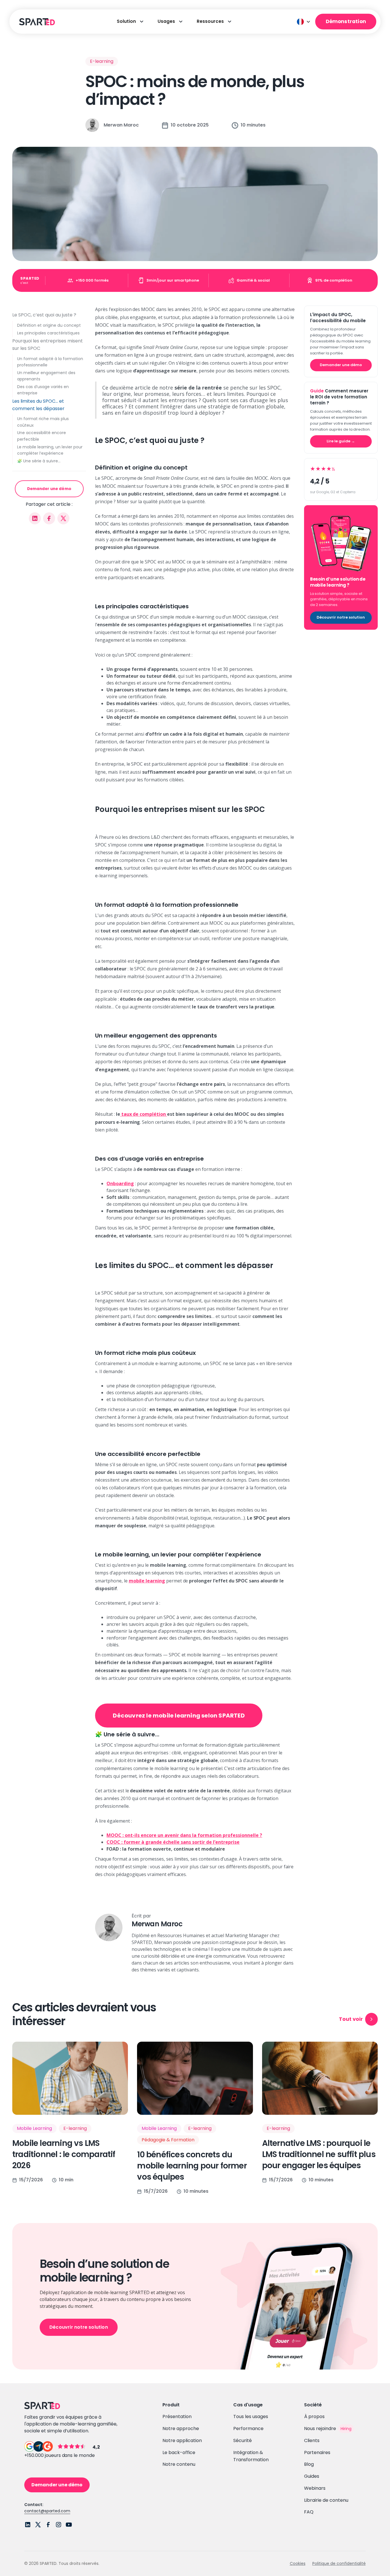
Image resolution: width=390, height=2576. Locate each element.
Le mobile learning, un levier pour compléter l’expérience (50, 450)
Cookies (298, 2563)
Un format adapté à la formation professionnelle (50, 362)
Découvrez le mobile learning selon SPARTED (179, 1716)
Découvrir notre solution (341, 617)
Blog (309, 2464)
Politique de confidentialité (339, 2563)
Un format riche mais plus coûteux (43, 422)
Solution (126, 21)
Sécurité (243, 2440)
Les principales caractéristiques (48, 333)
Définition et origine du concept (49, 325)
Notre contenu (179, 2464)
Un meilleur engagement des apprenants (46, 376)
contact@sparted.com (47, 2511)
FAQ (309, 2512)
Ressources (210, 21)
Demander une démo (49, 489)
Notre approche (181, 2428)
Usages (166, 21)
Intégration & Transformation (251, 2456)
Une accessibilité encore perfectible (42, 436)
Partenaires (317, 2452)
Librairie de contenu (326, 2500)
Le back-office (179, 2452)
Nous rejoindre (320, 2428)
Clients (312, 2440)
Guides (312, 2476)
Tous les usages (251, 2416)
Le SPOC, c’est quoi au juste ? (44, 315)
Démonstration (346, 21)
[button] (304, 22)
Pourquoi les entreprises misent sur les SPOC (48, 345)
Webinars (315, 2488)
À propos (314, 2416)
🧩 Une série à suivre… (39, 461)
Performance (248, 2428)
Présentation (177, 2416)
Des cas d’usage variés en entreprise (43, 390)
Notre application (182, 2440)
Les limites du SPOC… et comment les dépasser (38, 405)
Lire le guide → (341, 441)
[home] (36, 22)
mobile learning (147, 1581)
